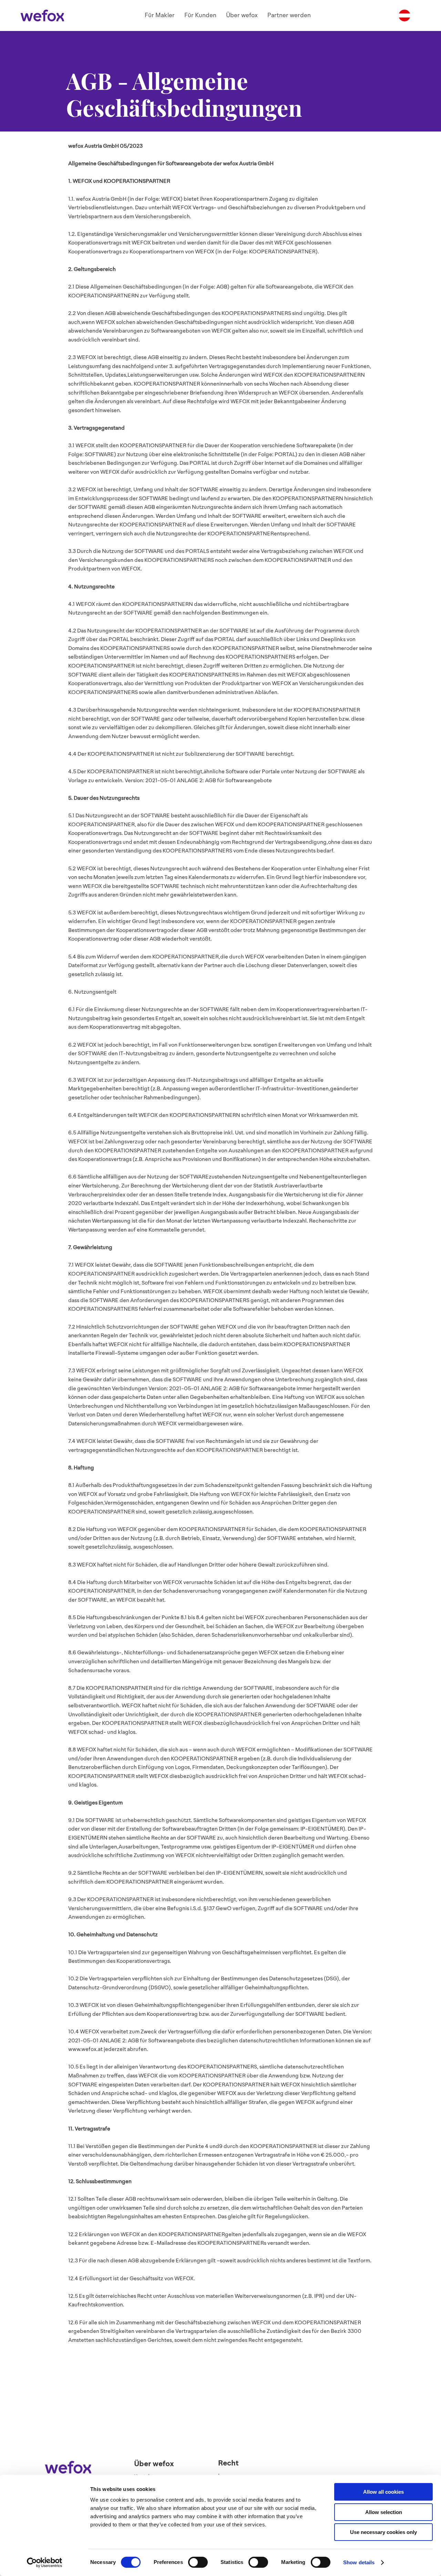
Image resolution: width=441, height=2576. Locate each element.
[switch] (198, 2562)
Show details (359, 2562)
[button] (160, 15)
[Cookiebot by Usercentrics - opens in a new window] (45, 2563)
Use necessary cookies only (383, 2532)
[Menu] (404, 15)
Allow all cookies (383, 2492)
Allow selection (384, 2512)
